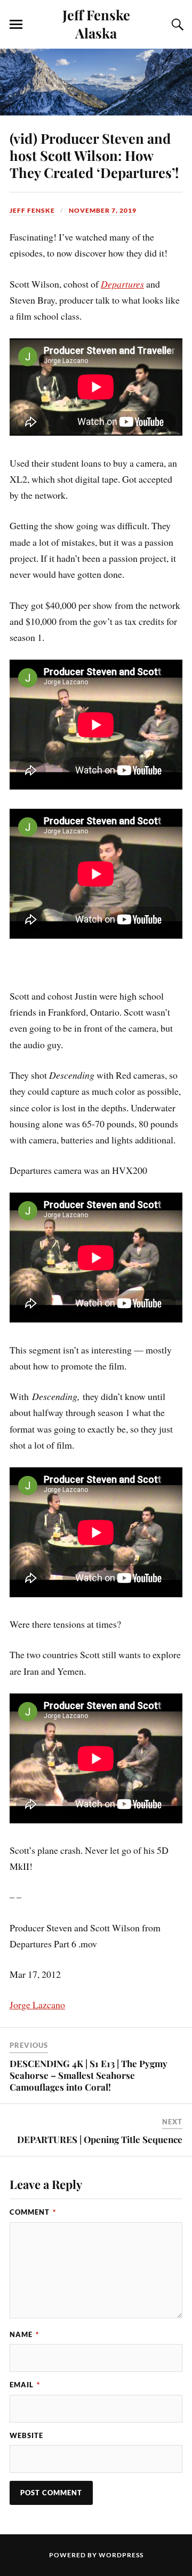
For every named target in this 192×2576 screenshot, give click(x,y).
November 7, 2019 (103, 210)
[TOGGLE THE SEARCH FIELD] (176, 25)
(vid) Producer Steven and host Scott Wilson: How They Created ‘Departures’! (94, 155)
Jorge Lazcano (37, 2005)
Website (26, 2435)
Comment (33, 2212)
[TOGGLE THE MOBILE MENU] (16, 25)
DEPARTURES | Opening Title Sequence (100, 2139)
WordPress (121, 2555)
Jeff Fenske (32, 210)
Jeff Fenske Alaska (96, 24)
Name (24, 2334)
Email (25, 2385)
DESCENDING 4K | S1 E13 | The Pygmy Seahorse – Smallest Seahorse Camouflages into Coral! (89, 2075)
